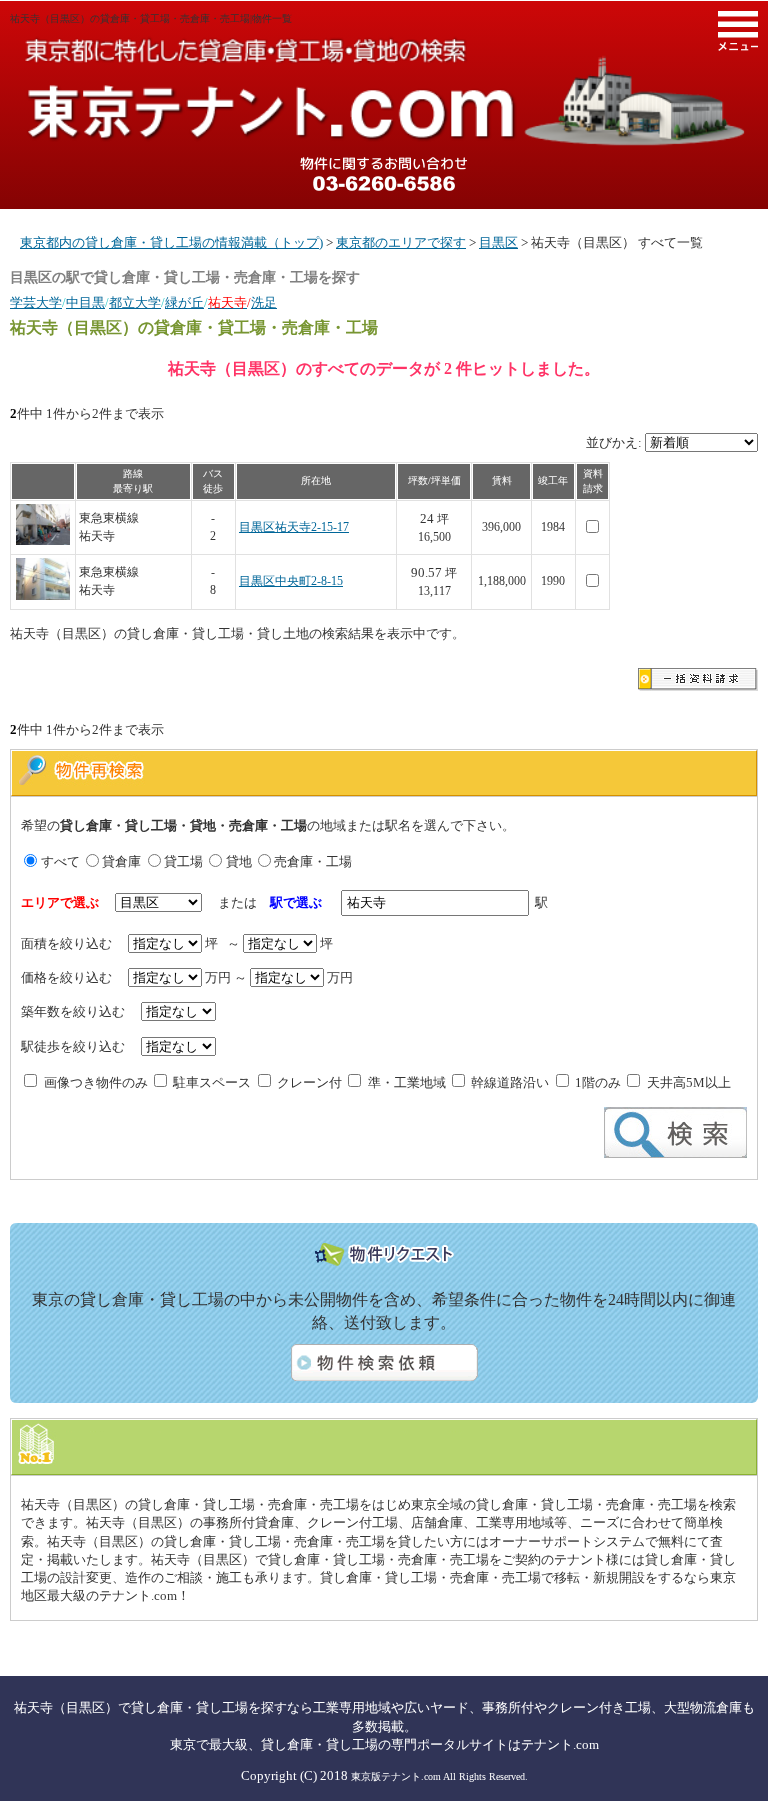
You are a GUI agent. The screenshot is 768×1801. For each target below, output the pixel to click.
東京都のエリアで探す (401, 242)
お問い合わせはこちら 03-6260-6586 (384, 174)
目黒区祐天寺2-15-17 (294, 527)
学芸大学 (36, 302)
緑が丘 (184, 302)
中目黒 (85, 302)
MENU (738, 31)
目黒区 (498, 242)
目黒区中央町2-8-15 (291, 581)
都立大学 (135, 302)
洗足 (264, 302)
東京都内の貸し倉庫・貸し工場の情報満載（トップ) (171, 242)
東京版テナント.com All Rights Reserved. (439, 1776)
